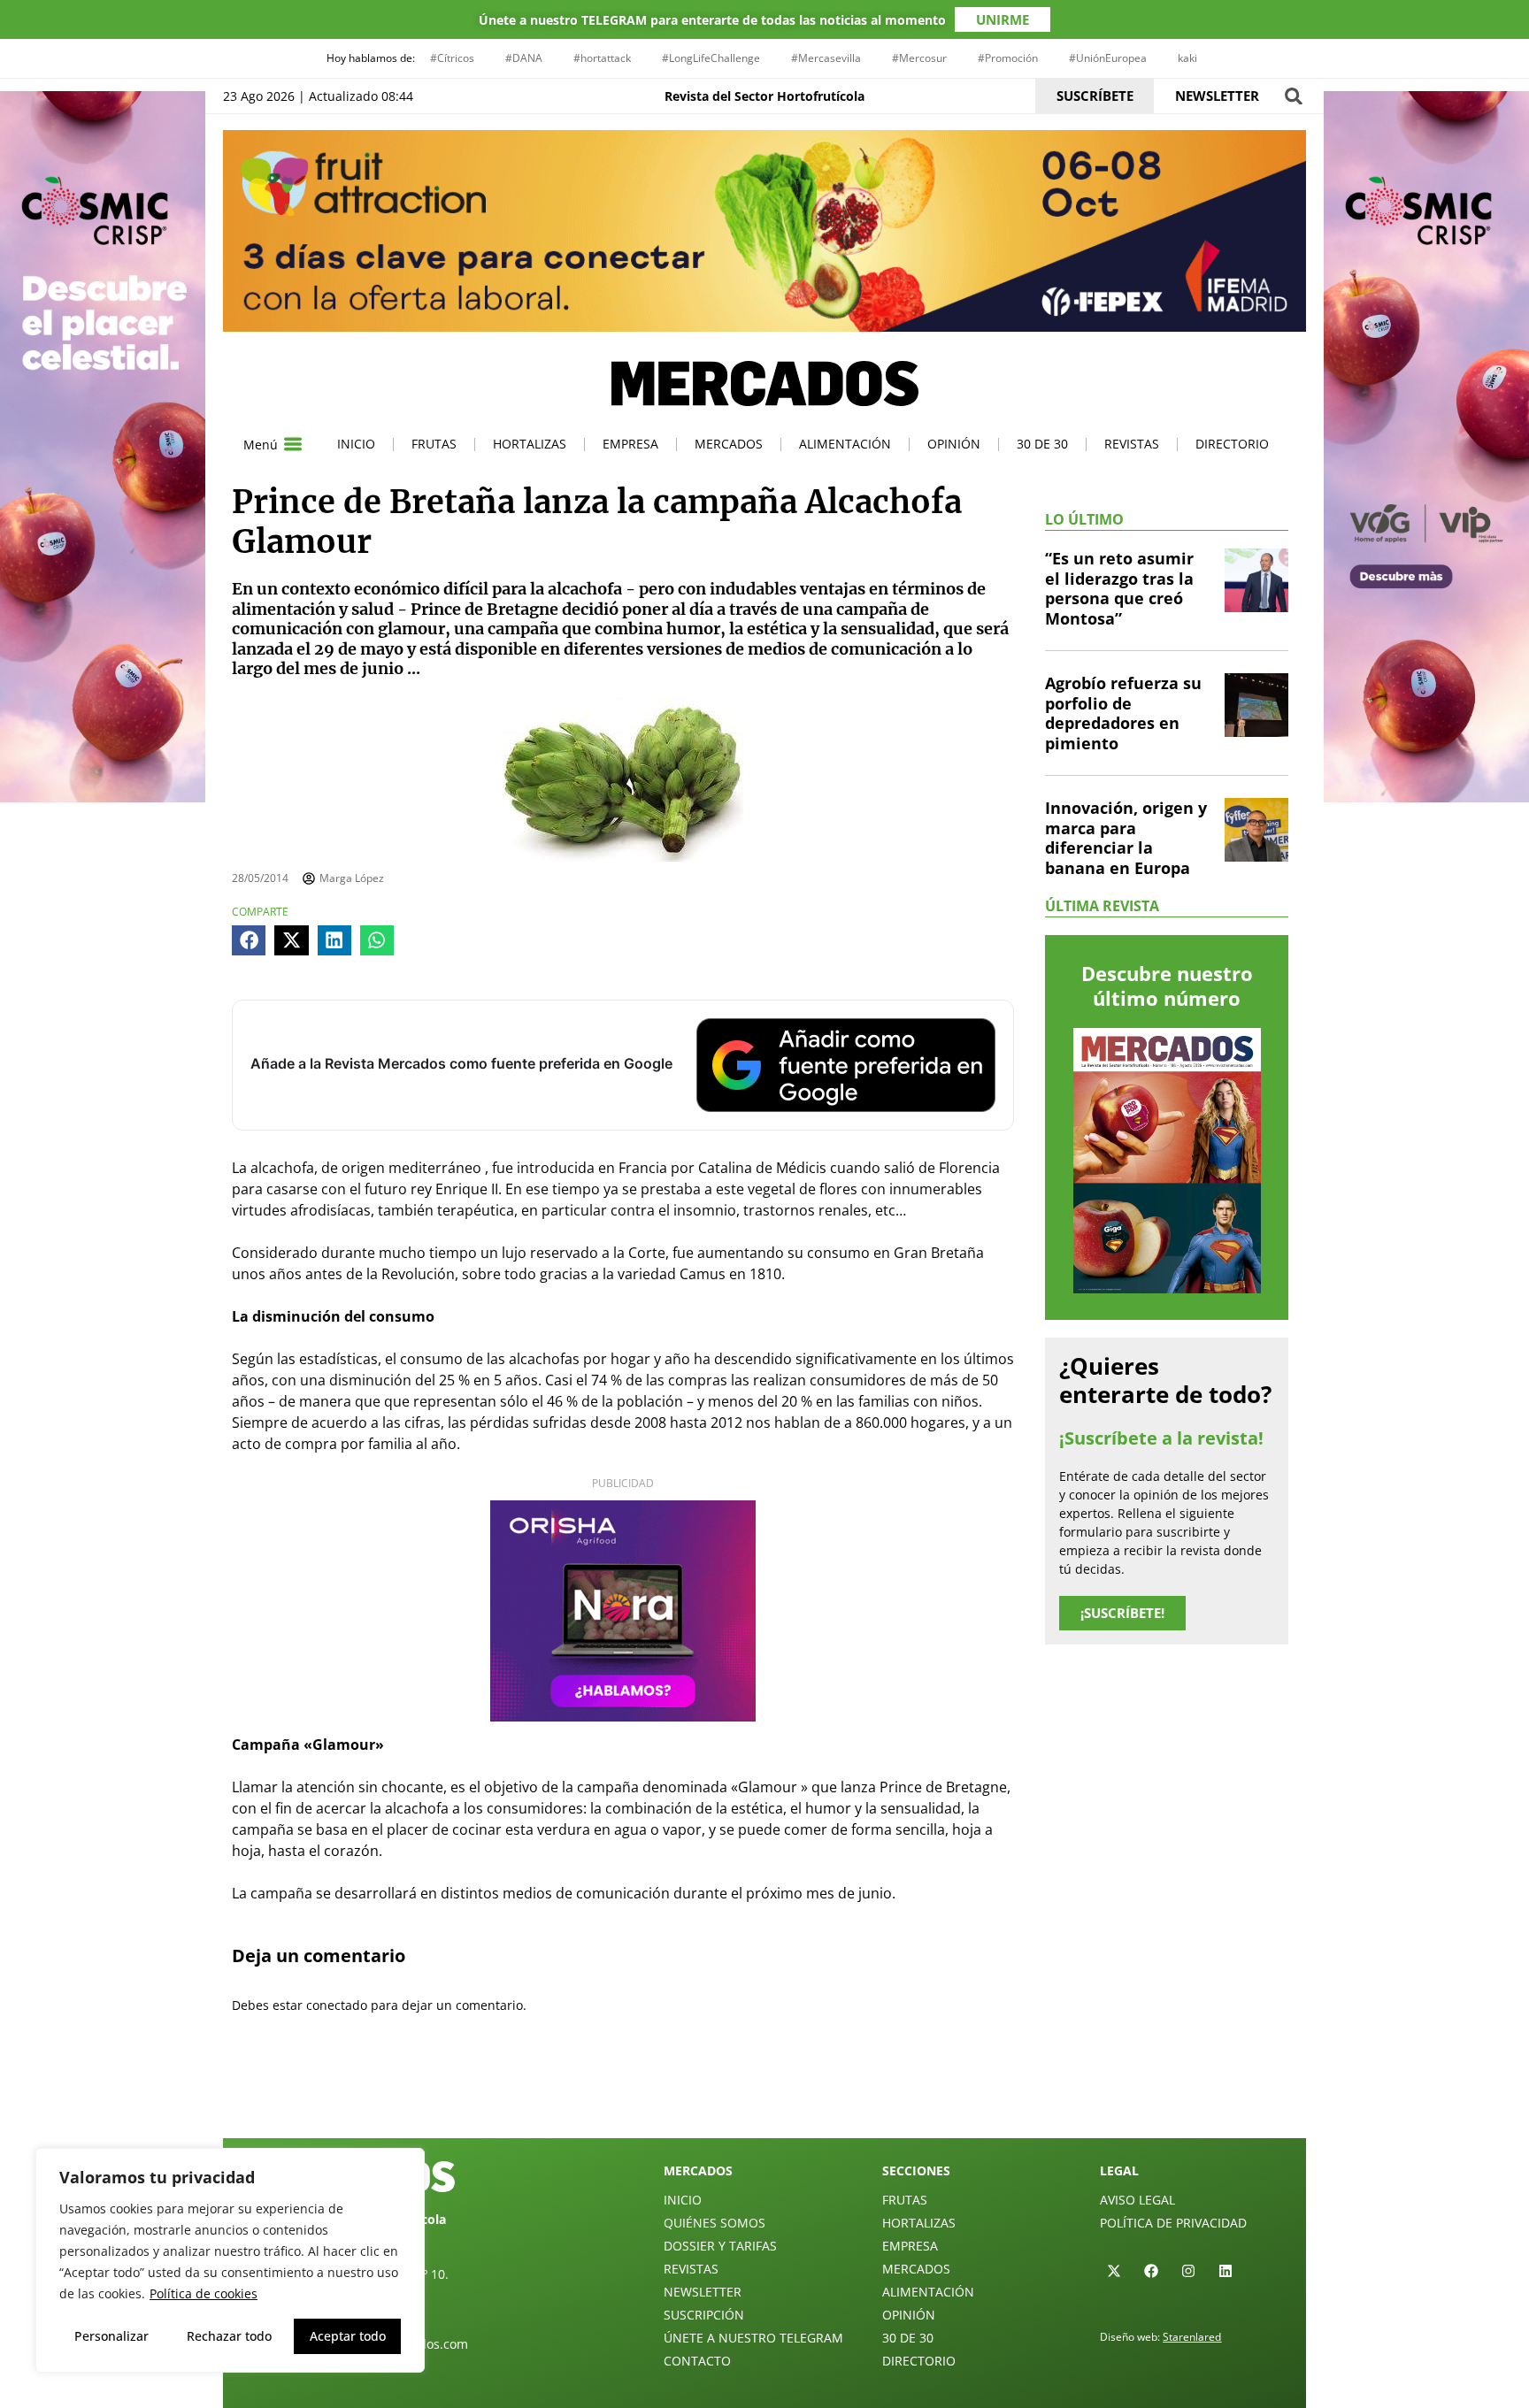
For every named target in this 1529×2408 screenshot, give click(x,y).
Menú (261, 445)
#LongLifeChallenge (711, 58)
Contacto (697, 2361)
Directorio (1232, 444)
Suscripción (704, 2315)
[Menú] (293, 444)
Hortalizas (530, 444)
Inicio (356, 444)
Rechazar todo (229, 2336)
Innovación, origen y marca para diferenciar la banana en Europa (1126, 838)
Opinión (954, 444)
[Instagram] (1188, 2271)
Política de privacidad (1173, 2223)
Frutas (434, 444)
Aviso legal (1137, 2200)
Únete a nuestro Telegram (753, 2338)
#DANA (524, 58)
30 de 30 (1042, 444)
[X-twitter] (1114, 2271)
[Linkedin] (1226, 2271)
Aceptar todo (348, 2336)
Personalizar (111, 2336)
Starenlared (1192, 2337)
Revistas (1132, 444)
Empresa (630, 444)
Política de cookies (204, 2293)
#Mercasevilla (826, 58)
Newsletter (703, 2292)
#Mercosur (919, 58)
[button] (1293, 96)
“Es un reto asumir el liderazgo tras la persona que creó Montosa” (1119, 588)
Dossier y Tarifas (720, 2246)
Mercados (729, 444)
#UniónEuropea (1108, 58)
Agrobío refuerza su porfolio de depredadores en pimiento (1123, 713)
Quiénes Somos (715, 2223)
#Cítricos (452, 58)
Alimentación (845, 444)
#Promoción (1008, 58)
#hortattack (602, 58)
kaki (1187, 58)
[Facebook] (1151, 2271)
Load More (764, 2097)
